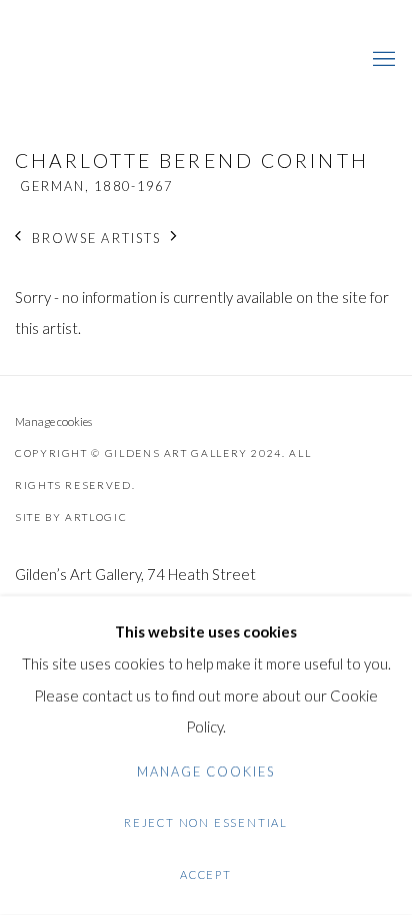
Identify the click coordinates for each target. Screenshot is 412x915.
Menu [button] (382, 60)
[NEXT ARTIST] (174, 237)
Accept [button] (206, 874)
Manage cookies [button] (53, 421)
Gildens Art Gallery (75, 60)
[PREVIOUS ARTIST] (18, 237)
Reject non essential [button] (206, 822)
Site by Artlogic (71, 517)
